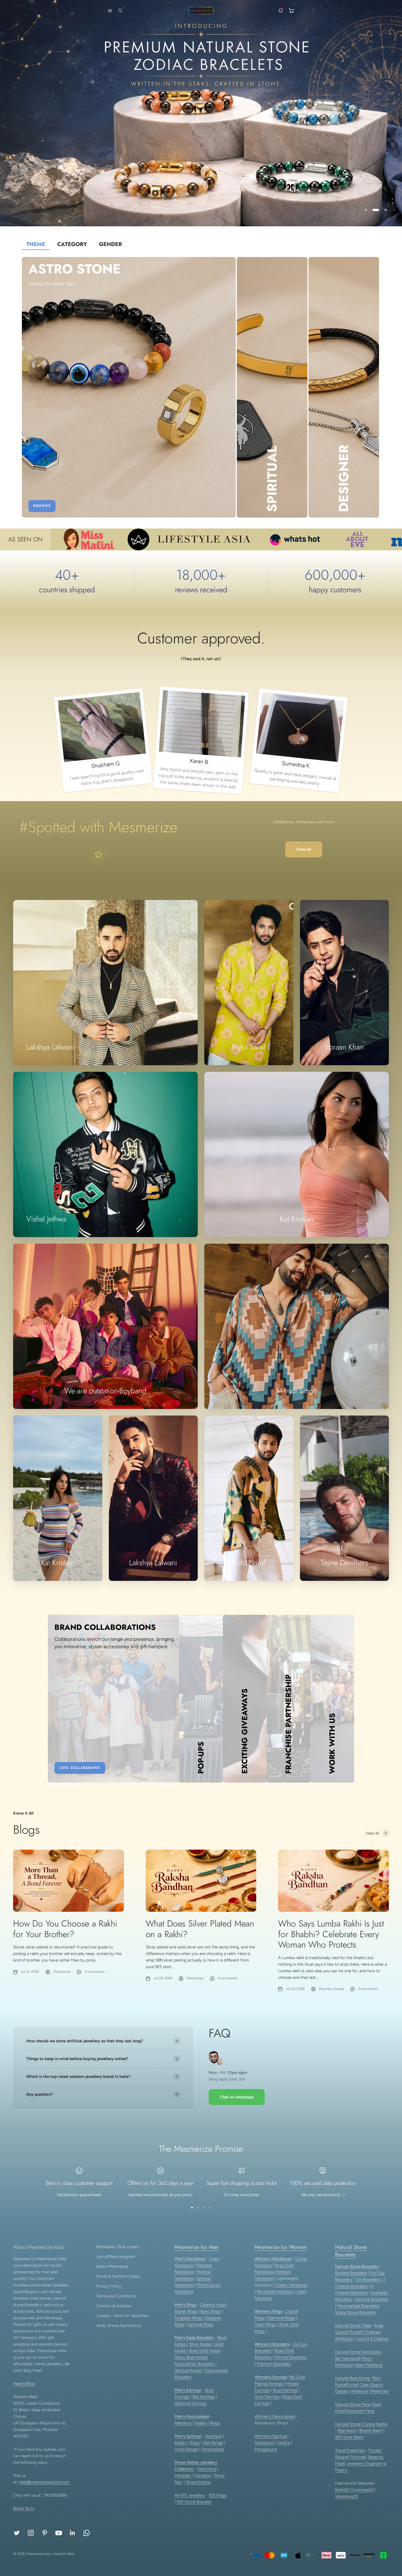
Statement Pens (360, 2411)
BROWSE (42, 506)
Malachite (380, 2391)
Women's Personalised (275, 2416)
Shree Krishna (198, 2482)
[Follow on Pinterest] (45, 2533)
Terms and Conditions (116, 2296)
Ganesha (203, 2476)
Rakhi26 (343, 2490)
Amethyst (344, 2339)
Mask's (341, 2470)
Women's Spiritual (271, 2436)
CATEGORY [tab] (72, 244)
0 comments (94, 1972)
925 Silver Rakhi (349, 2437)
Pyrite (355, 2332)
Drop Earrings (267, 2397)
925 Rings (218, 2495)
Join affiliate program (116, 2257)
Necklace (183, 2423)
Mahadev (183, 2476)
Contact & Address (114, 2306)
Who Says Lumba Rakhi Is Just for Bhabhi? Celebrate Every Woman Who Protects (331, 1934)
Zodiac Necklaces (291, 2285)
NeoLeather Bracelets (194, 2364)
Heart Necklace (368, 2365)
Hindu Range (186, 2449)
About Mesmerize (112, 2266)
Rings (215, 2423)
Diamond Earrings (191, 2403)
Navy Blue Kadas (191, 2357)
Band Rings (211, 2311)
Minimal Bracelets (291, 2357)
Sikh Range (213, 2443)
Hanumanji (207, 2469)
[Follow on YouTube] (59, 2533)
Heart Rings (265, 2324)
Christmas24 (362, 2490)
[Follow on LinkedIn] (73, 2533)
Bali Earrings (204, 2397)
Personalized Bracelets (358, 2306)
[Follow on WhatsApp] (87, 2533)
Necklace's (264, 2443)
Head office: (24, 2384)
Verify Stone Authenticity (119, 2326)
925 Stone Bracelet (194, 2502)
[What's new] (281, 11)
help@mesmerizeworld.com (44, 2482)
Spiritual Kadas (188, 2370)
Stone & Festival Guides (118, 2276)
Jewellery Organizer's (366, 2464)
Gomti (362, 2339)
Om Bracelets (368, 2280)
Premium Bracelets (274, 2364)
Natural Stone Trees (353, 2326)
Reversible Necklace (275, 2292)
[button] (109, 11)
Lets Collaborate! (80, 1768)
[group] (201, 113)
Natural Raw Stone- (353, 2378)
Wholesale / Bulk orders (117, 2247)
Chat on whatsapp (237, 2097)
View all (304, 849)
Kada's (201, 2423)
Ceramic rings (212, 2305)
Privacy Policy (109, 2286)
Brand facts (24, 2508)
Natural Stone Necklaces (358, 2352)
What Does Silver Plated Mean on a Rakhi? (200, 1929)
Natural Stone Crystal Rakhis (361, 2424)
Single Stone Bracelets (356, 2312)
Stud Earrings (285, 2390)
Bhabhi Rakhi (371, 2431)
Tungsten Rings (188, 2318)
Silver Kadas (200, 2344)
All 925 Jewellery (190, 2495)
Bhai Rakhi (347, 2431)
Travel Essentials (350, 2450)
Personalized (212, 2449)
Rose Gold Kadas (205, 2351)
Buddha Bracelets (351, 2273)
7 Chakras (371, 2332)
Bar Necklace (347, 2358)
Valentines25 (347, 2496)
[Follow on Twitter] (17, 2533)
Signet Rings (186, 2311)
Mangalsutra (266, 2449)
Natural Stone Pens (353, 2404)
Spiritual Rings (200, 2324)
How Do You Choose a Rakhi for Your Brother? (65, 1929)
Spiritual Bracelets (372, 2299)
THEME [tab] (36, 244)
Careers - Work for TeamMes (122, 2316)
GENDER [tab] (110, 244)
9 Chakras (379, 2339)
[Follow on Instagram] (31, 2533)
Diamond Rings (281, 2318)
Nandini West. (65, 2554)
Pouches (358, 2457)
